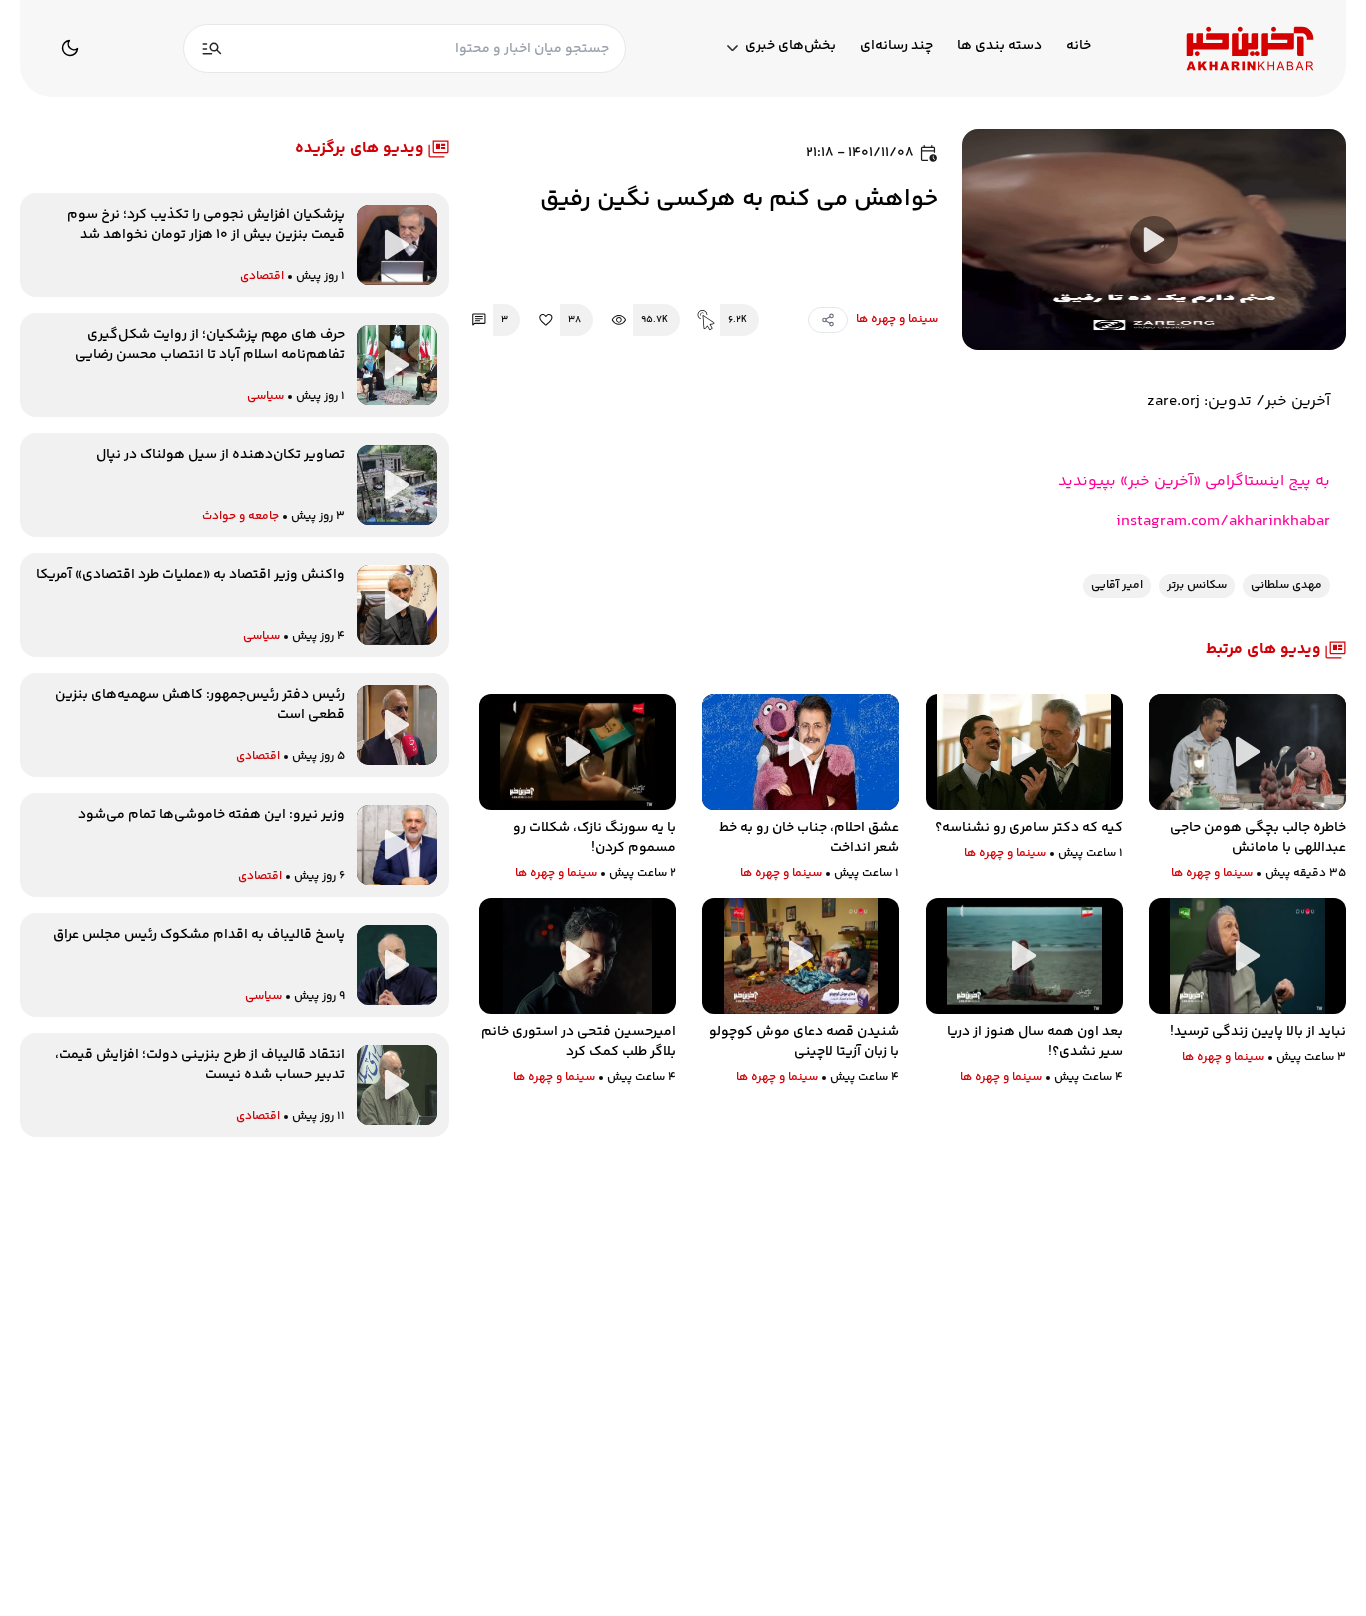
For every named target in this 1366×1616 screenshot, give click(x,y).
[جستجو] (212, 48)
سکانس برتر (1197, 585)
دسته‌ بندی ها (999, 46)
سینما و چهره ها (897, 319)
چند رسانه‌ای (896, 46)
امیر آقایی (1117, 585)
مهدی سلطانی (1286, 585)
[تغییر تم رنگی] (70, 48)
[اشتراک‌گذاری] (828, 320)
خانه (1078, 46)
